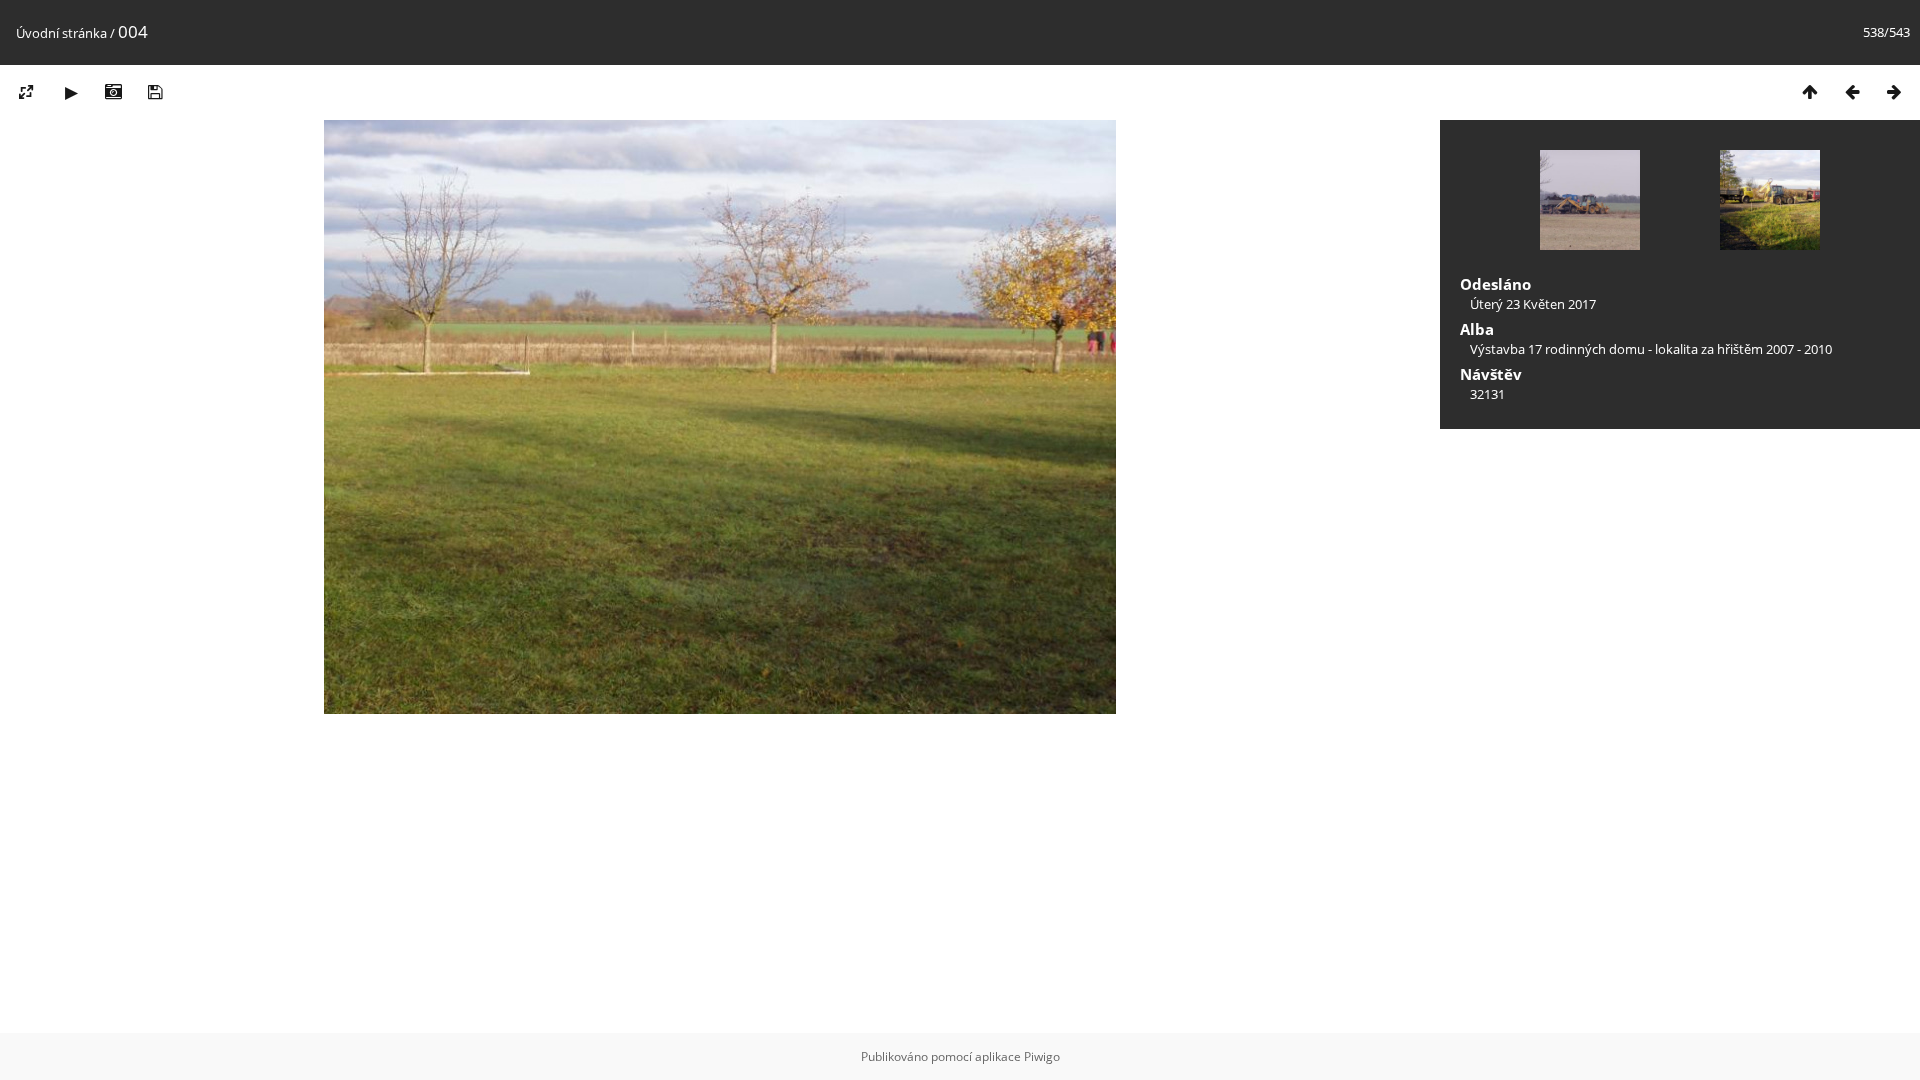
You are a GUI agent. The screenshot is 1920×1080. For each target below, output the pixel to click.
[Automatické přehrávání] (71, 91)
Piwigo (1042, 1056)
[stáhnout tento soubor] (155, 91)
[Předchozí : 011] (1852, 91)
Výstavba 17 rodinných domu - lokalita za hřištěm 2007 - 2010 (1651, 349)
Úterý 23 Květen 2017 (1533, 304)
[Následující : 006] (1894, 91)
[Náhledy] (1810, 91)
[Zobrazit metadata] (113, 91)
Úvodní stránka (61, 33)
